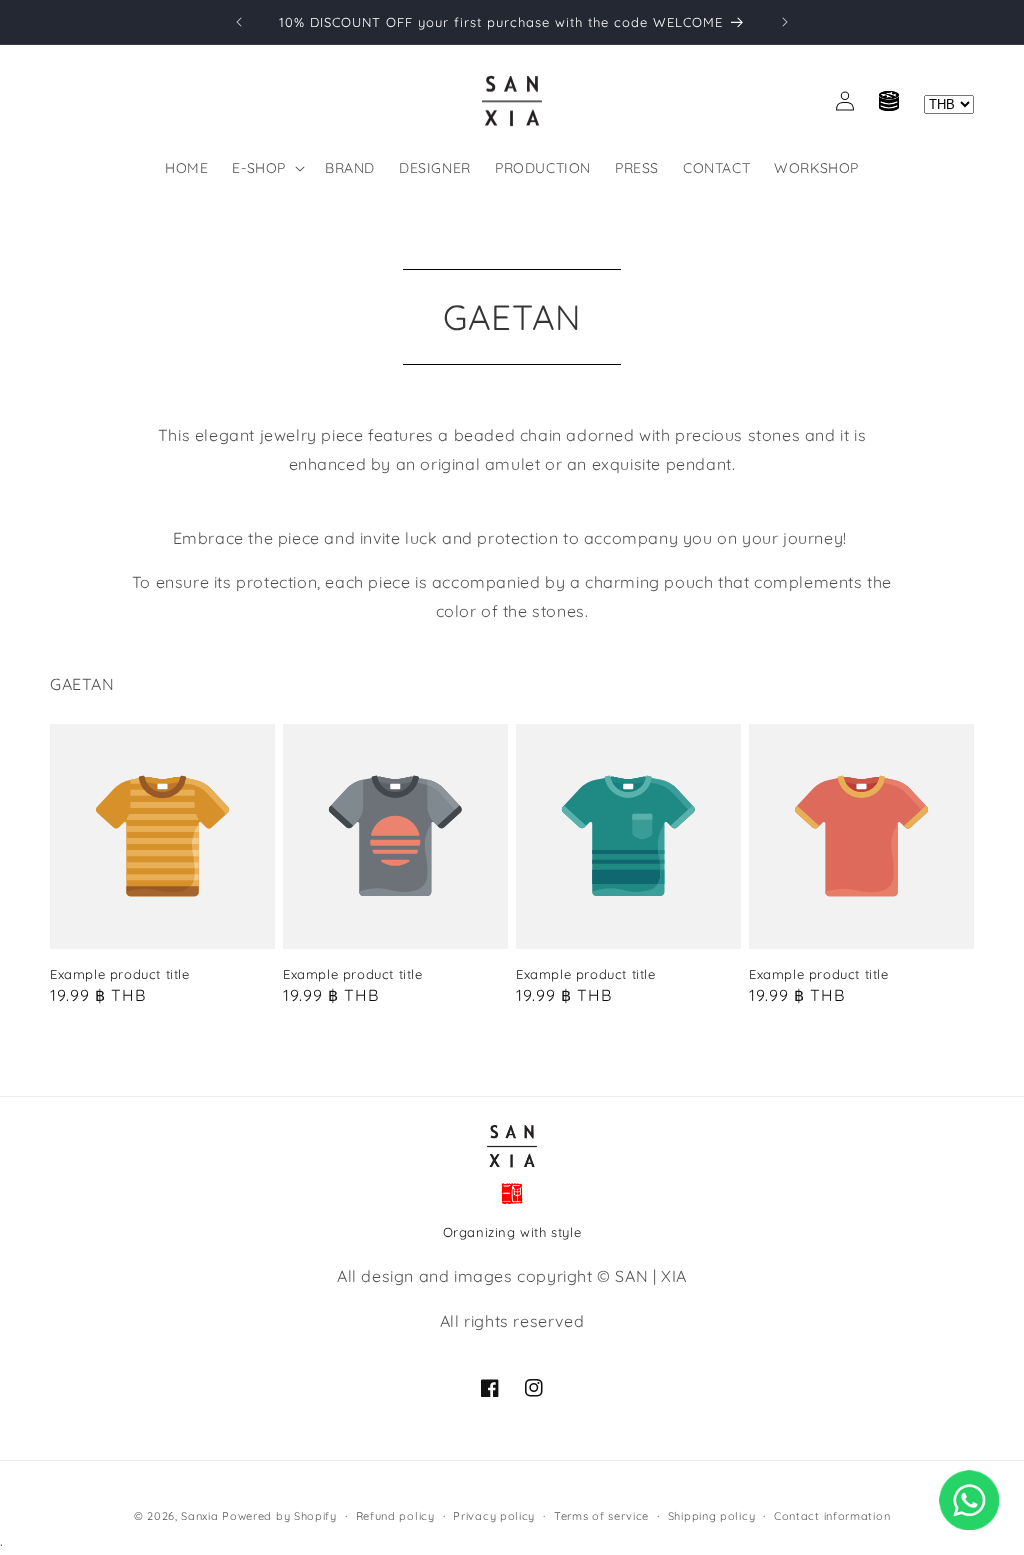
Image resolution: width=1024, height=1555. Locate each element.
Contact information (832, 1516)
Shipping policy (712, 1516)
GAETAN (512, 317)
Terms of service (601, 1516)
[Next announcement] (785, 22)
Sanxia (199, 1516)
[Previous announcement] (239, 22)
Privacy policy (494, 1516)
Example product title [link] (120, 974)
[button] (266, 168)
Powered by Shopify (279, 1516)
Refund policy (395, 1516)
